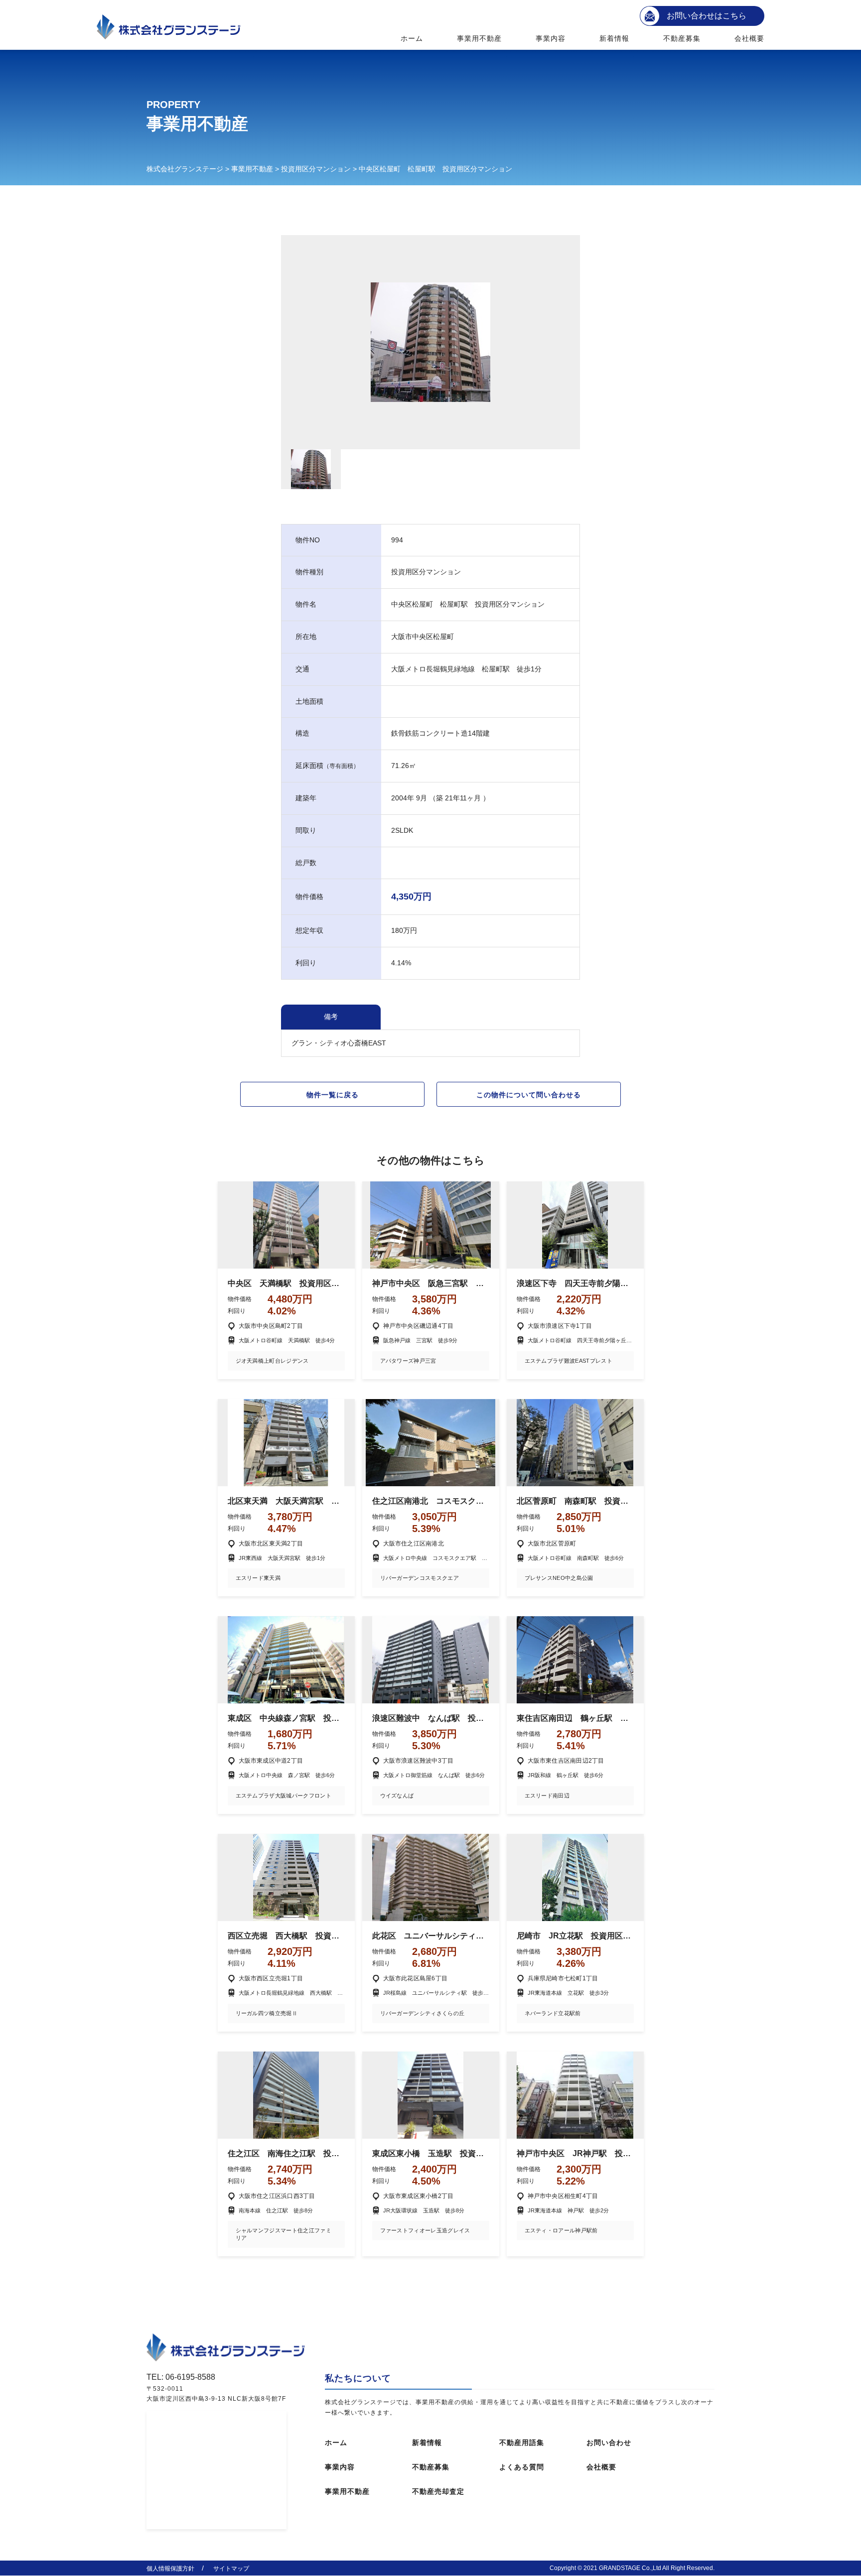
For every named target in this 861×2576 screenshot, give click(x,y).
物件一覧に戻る (333, 1095)
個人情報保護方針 (170, 2569)
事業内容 (551, 38)
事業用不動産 (480, 38)
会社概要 (749, 38)
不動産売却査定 (438, 2491)
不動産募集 (682, 38)
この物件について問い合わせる (529, 1095)
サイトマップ (231, 2569)
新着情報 (614, 38)
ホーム (412, 38)
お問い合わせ (609, 2443)
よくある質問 (522, 2467)
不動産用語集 (522, 2443)
